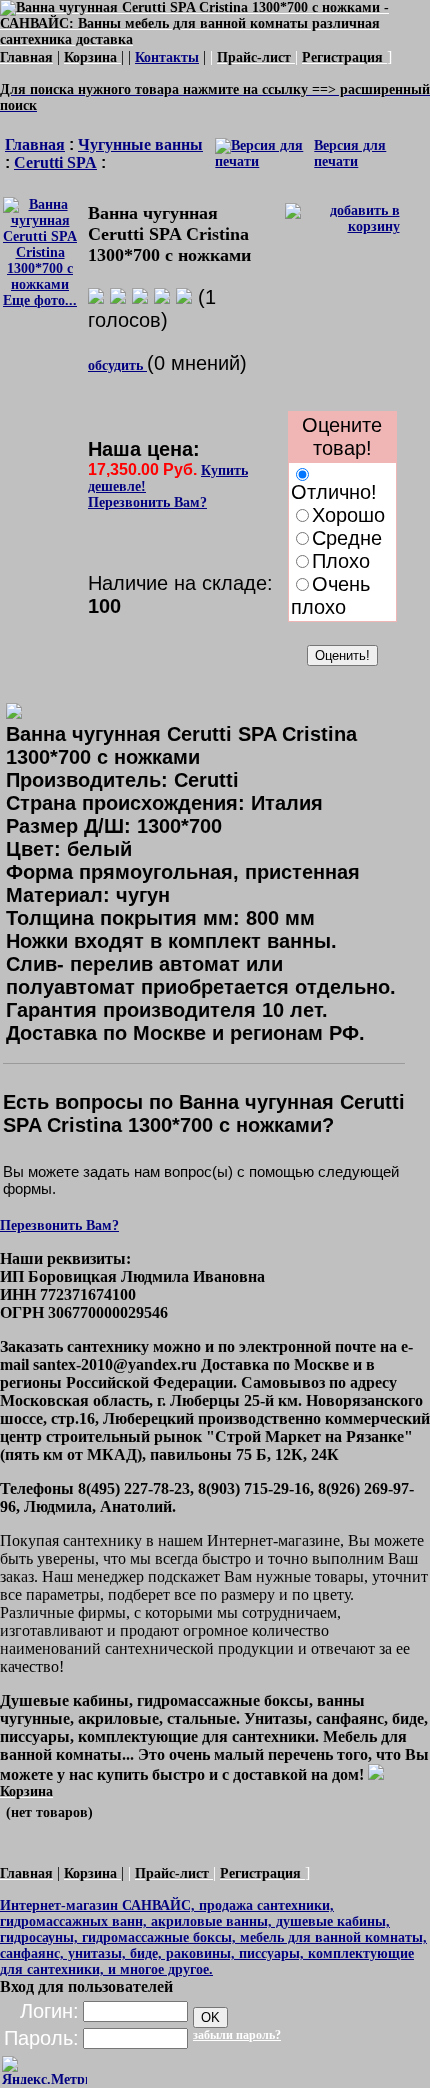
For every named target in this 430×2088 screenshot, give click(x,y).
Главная (35, 144)
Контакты (167, 57)
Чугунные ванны (140, 144)
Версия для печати (350, 153)
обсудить (117, 365)
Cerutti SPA (55, 162)
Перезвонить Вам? (147, 502)
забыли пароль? (237, 2035)
